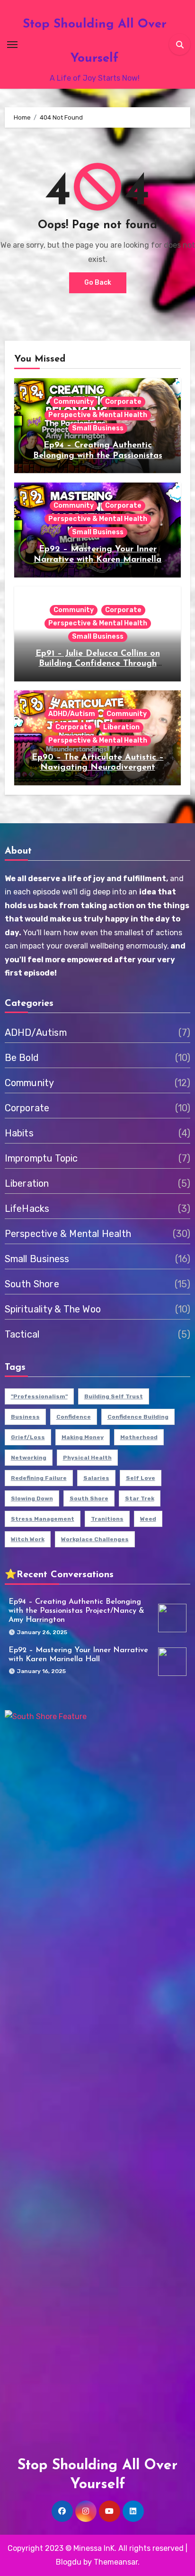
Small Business (98, 428)
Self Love (141, 1478)
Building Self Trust (114, 1396)
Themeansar (116, 2562)
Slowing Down (32, 1498)
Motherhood (139, 1437)
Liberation (121, 727)
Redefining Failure (39, 1478)
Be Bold (22, 1058)
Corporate (123, 402)
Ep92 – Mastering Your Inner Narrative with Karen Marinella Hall (97, 560)
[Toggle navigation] (12, 45)
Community (74, 402)
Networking (29, 1458)
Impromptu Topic (41, 1158)
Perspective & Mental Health (98, 415)
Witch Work (28, 1539)
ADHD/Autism (72, 714)
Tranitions (107, 1519)
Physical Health (87, 1458)
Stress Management (43, 1519)
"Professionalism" (39, 1396)
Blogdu (69, 2562)
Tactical (22, 1334)
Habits (19, 1133)
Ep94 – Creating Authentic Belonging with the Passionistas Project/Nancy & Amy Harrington (98, 456)
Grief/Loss (28, 1437)
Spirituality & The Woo (53, 1309)
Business (25, 1417)
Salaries (96, 1478)
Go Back (98, 283)
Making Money (83, 1437)
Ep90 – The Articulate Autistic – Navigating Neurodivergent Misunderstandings (98, 768)
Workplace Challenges (95, 1539)
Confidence (74, 1417)
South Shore (32, 1284)
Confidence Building (138, 1417)
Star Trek (140, 1498)
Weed (148, 1519)
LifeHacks (27, 1209)
